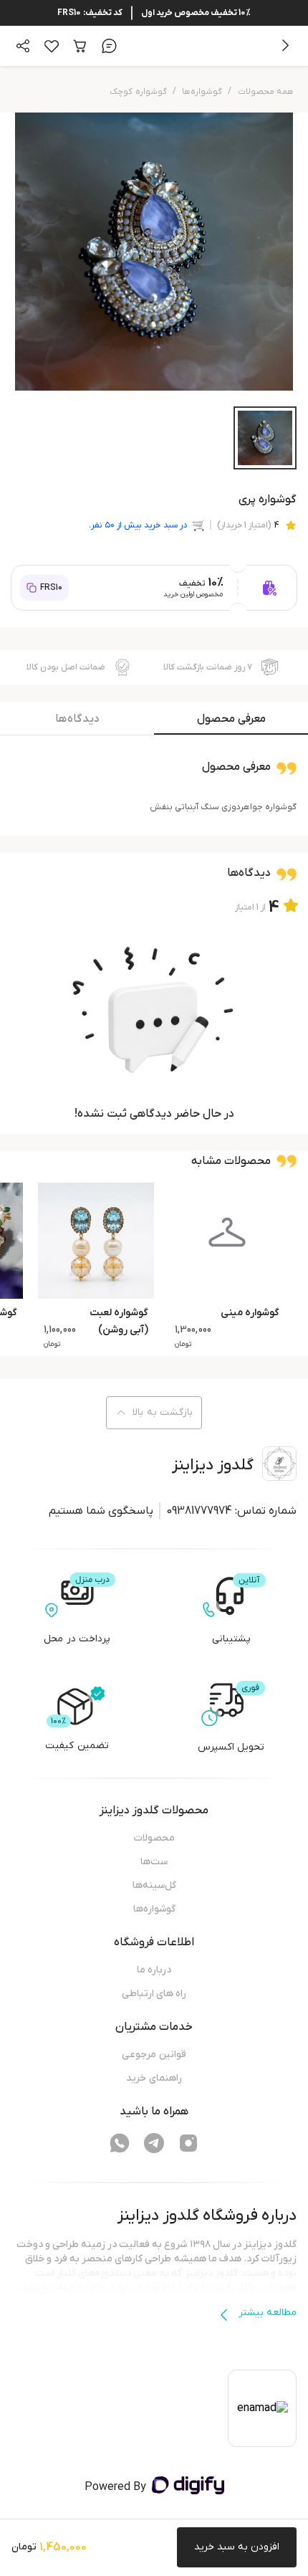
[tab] (231, 722)
